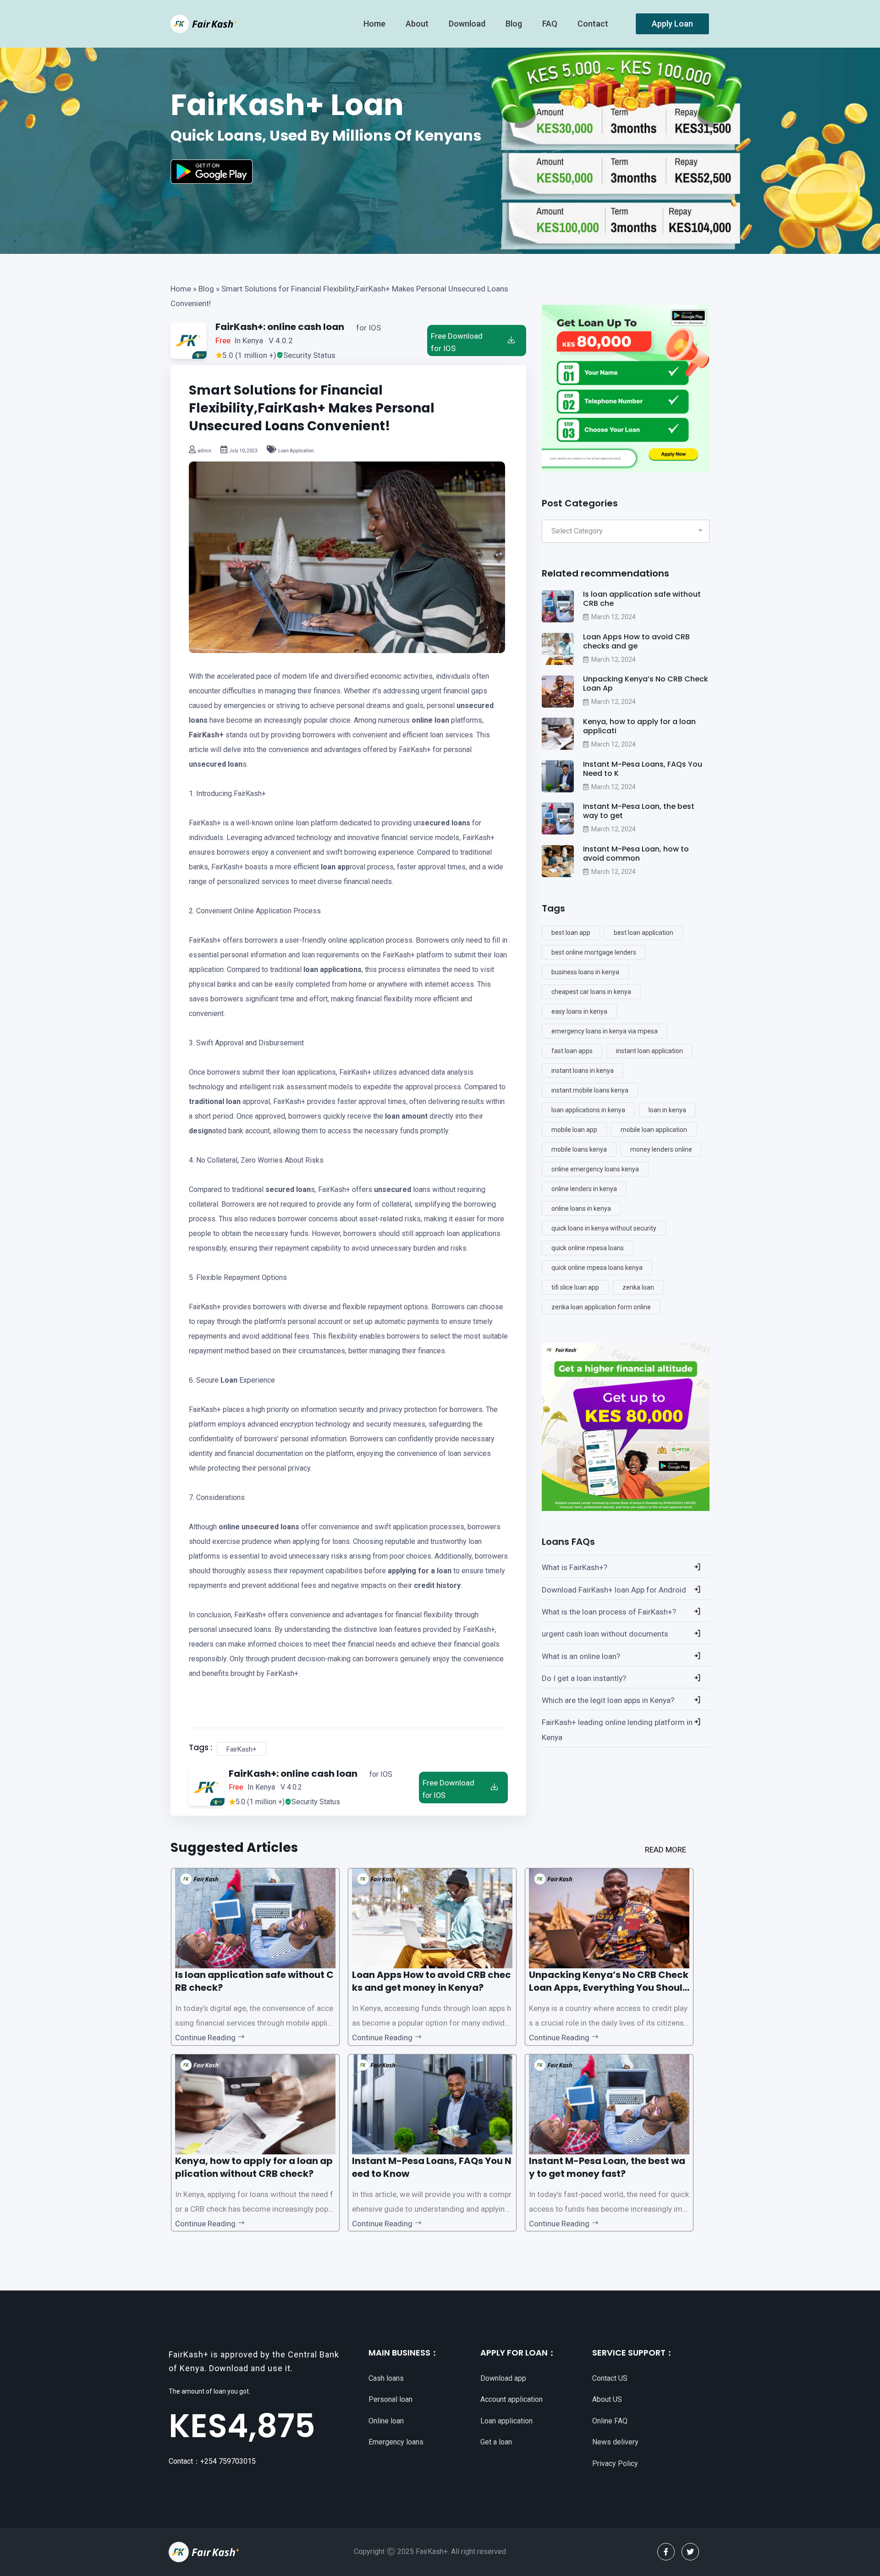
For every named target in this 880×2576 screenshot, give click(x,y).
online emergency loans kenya (595, 1169)
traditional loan (215, 1101)
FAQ (551, 24)
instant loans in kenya (583, 1071)
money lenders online (661, 1149)
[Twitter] (690, 2552)
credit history (437, 1585)
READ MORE (665, 1850)
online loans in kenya (581, 1208)
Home (181, 289)
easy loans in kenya (579, 1011)
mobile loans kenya (579, 1149)
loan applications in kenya (588, 1110)
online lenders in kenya (584, 1189)
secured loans (445, 823)
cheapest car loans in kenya (591, 992)
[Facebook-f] (666, 2552)
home (375, 24)
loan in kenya (667, 1110)
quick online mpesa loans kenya (597, 1268)
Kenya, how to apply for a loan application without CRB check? (254, 2167)
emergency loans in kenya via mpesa (605, 1031)
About (418, 24)
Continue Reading (206, 2038)
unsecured (393, 1189)
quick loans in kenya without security (604, 1228)
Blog (515, 24)
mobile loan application (654, 1130)
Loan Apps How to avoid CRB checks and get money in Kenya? (432, 1981)
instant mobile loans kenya (590, 1090)
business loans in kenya (585, 972)
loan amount (406, 1116)
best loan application (643, 933)
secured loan (288, 1189)
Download (468, 24)
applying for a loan (420, 1571)
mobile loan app (574, 1130)
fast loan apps (572, 1051)
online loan (430, 720)
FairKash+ (206, 735)
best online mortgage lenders (594, 952)
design (201, 1131)
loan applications (333, 969)
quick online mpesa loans (588, 1248)
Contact (594, 24)
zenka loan (638, 1287)
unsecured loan (216, 764)
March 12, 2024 (613, 617)
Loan (229, 1380)
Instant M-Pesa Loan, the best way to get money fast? (607, 2167)
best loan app (571, 933)
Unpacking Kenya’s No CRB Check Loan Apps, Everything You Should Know (609, 1988)
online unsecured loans (259, 1527)
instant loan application (649, 1051)
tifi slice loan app (575, 1287)
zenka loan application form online (601, 1307)
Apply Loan (672, 24)
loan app (335, 867)
